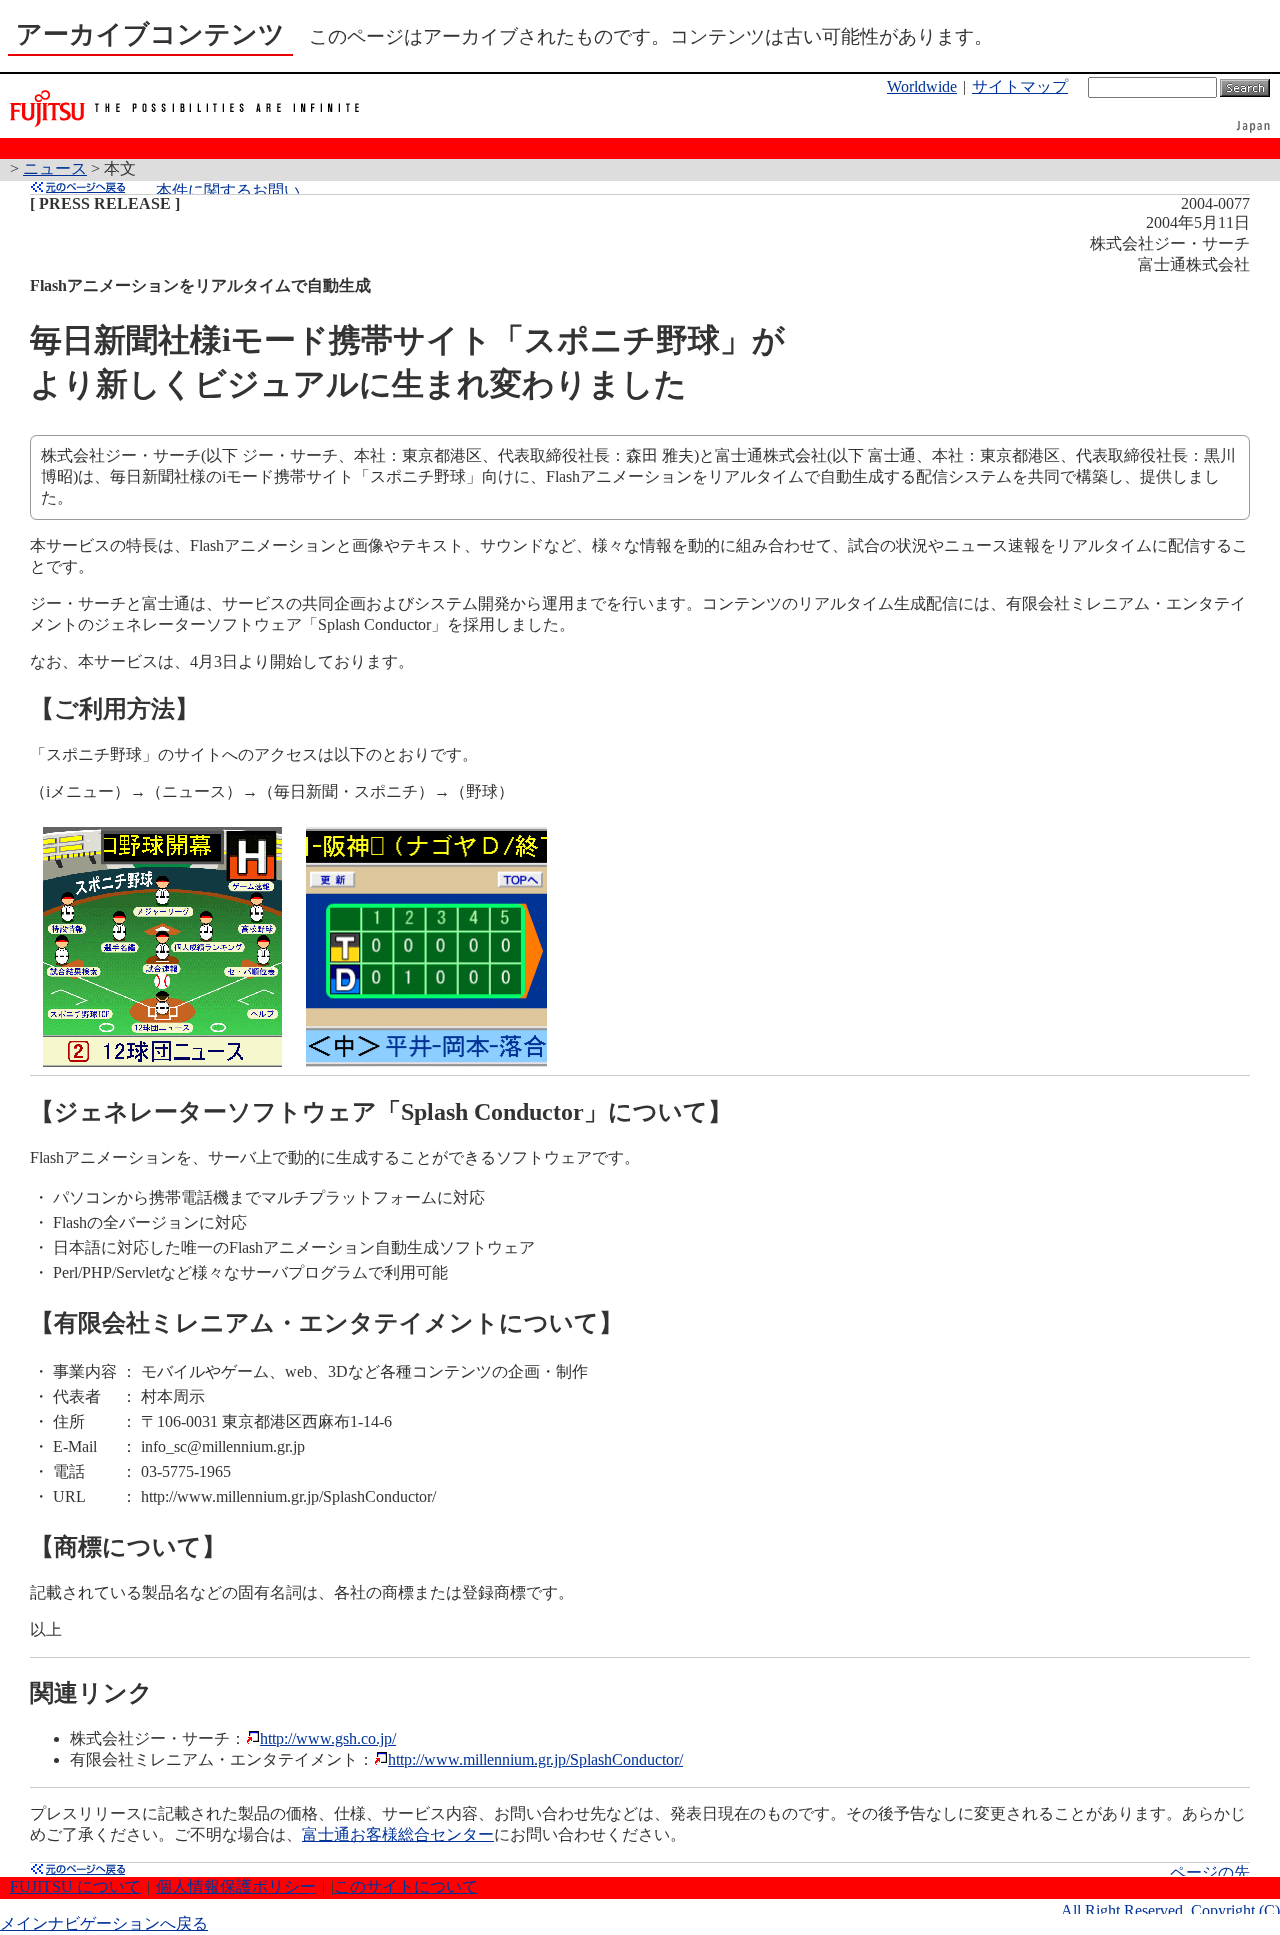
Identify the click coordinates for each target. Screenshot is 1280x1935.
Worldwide (922, 86)
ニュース (55, 168)
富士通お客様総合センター (398, 1834)
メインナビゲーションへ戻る (104, 1923)
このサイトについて (406, 1886)
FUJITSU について (75, 1886)
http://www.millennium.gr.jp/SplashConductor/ (535, 1759)
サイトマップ (1020, 86)
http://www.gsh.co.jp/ (328, 1738)
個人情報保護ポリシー (236, 1886)
